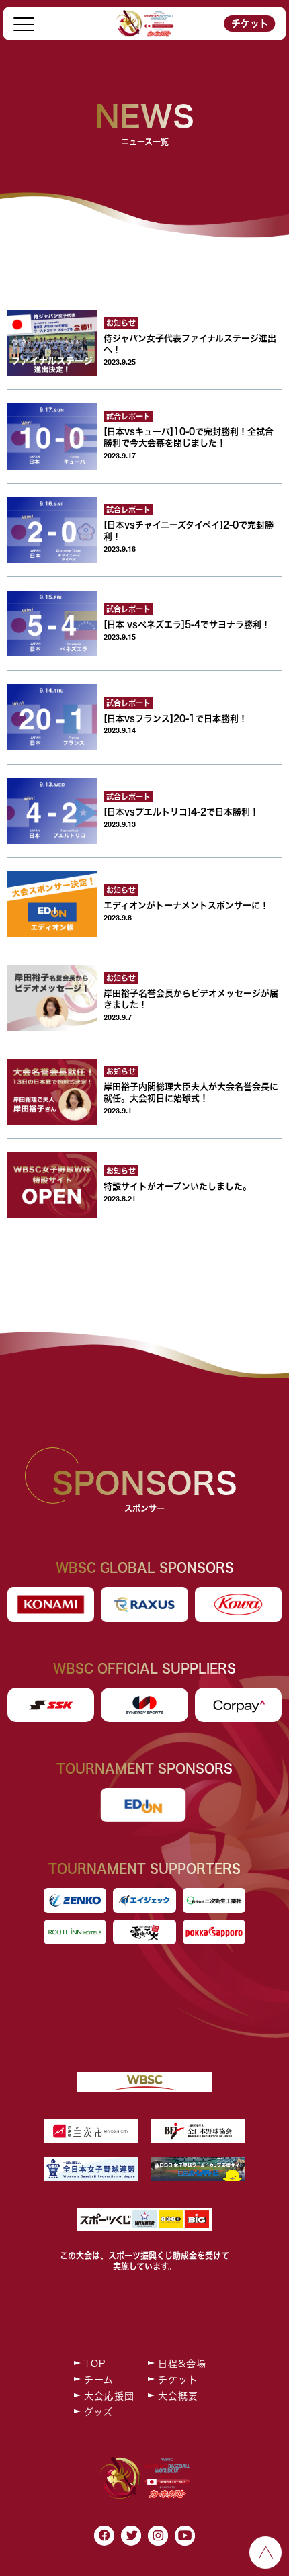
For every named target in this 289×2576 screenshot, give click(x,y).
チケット (250, 24)
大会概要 (178, 2396)
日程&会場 (182, 2364)
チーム (99, 2380)
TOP (95, 2364)
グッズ (98, 2412)
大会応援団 (109, 2396)
